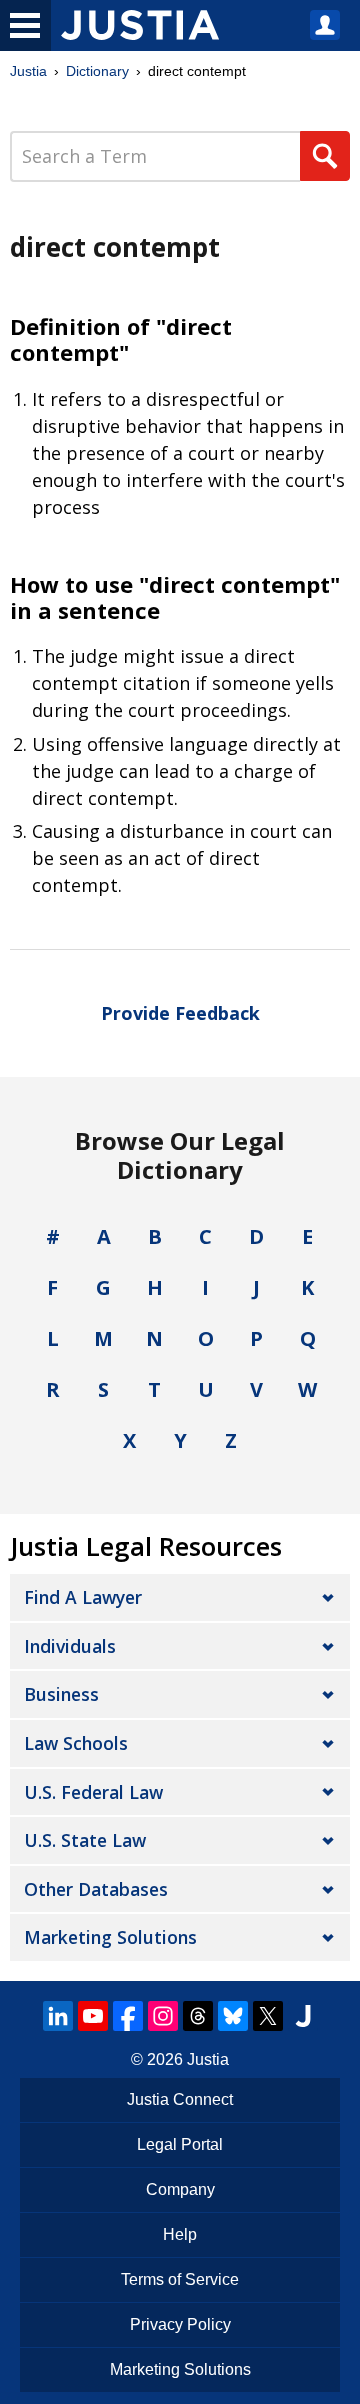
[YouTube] (93, 2016)
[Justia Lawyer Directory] (303, 2016)
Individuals (70, 1646)
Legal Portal (180, 2144)
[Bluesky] (233, 2016)
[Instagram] (163, 2016)
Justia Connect (180, 2099)
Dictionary (97, 71)
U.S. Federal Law (93, 1792)
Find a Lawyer (83, 1597)
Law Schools (76, 1743)
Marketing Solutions (110, 1937)
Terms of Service (180, 2279)
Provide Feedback (180, 1013)
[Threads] (198, 2016)
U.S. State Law (85, 1840)
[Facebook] (128, 2016)
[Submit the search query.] (325, 156)
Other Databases (96, 1889)
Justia (28, 71)
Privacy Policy (180, 2324)
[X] (268, 2016)
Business (61, 1694)
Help (180, 2234)
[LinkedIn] (58, 2016)
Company (180, 2189)
